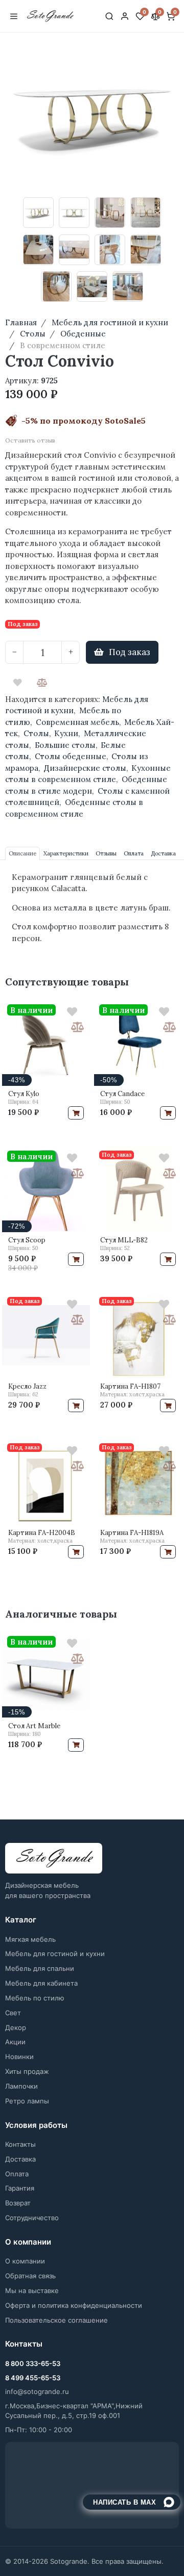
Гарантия (20, 2188)
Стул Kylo (24, 1094)
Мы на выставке (32, 2291)
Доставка (20, 2159)
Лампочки (21, 2086)
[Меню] (14, 16)
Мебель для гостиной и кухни (55, 1954)
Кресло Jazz (27, 1386)
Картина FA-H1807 (130, 1386)
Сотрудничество (32, 2218)
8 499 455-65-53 (33, 2378)
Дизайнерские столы (85, 768)
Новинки (19, 2057)
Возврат (18, 2203)
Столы (36, 733)
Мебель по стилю (35, 1998)
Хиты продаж (27, 2071)
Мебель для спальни (40, 1968)
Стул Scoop (27, 1240)
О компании (25, 2261)
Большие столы (65, 745)
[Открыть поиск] (109, 16)
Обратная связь (30, 2276)
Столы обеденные (71, 756)
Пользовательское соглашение (56, 2320)
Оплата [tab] (134, 853)
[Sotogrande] (54, 1858)
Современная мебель (77, 722)
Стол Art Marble (34, 1726)
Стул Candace (122, 1094)
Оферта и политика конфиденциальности (74, 2305)
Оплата (17, 2174)
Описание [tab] (22, 853)
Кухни (66, 733)
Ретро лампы (27, 2101)
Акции (15, 2042)
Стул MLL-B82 (124, 1240)
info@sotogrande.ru (37, 2391)
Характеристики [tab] (66, 853)
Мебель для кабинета (41, 1983)
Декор (16, 2027)
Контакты (20, 2144)
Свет (13, 2013)
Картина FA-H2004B (42, 1533)
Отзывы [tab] (106, 853)
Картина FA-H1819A (132, 1533)
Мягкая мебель (30, 1939)
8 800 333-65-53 (33, 2363)
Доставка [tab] (163, 853)
